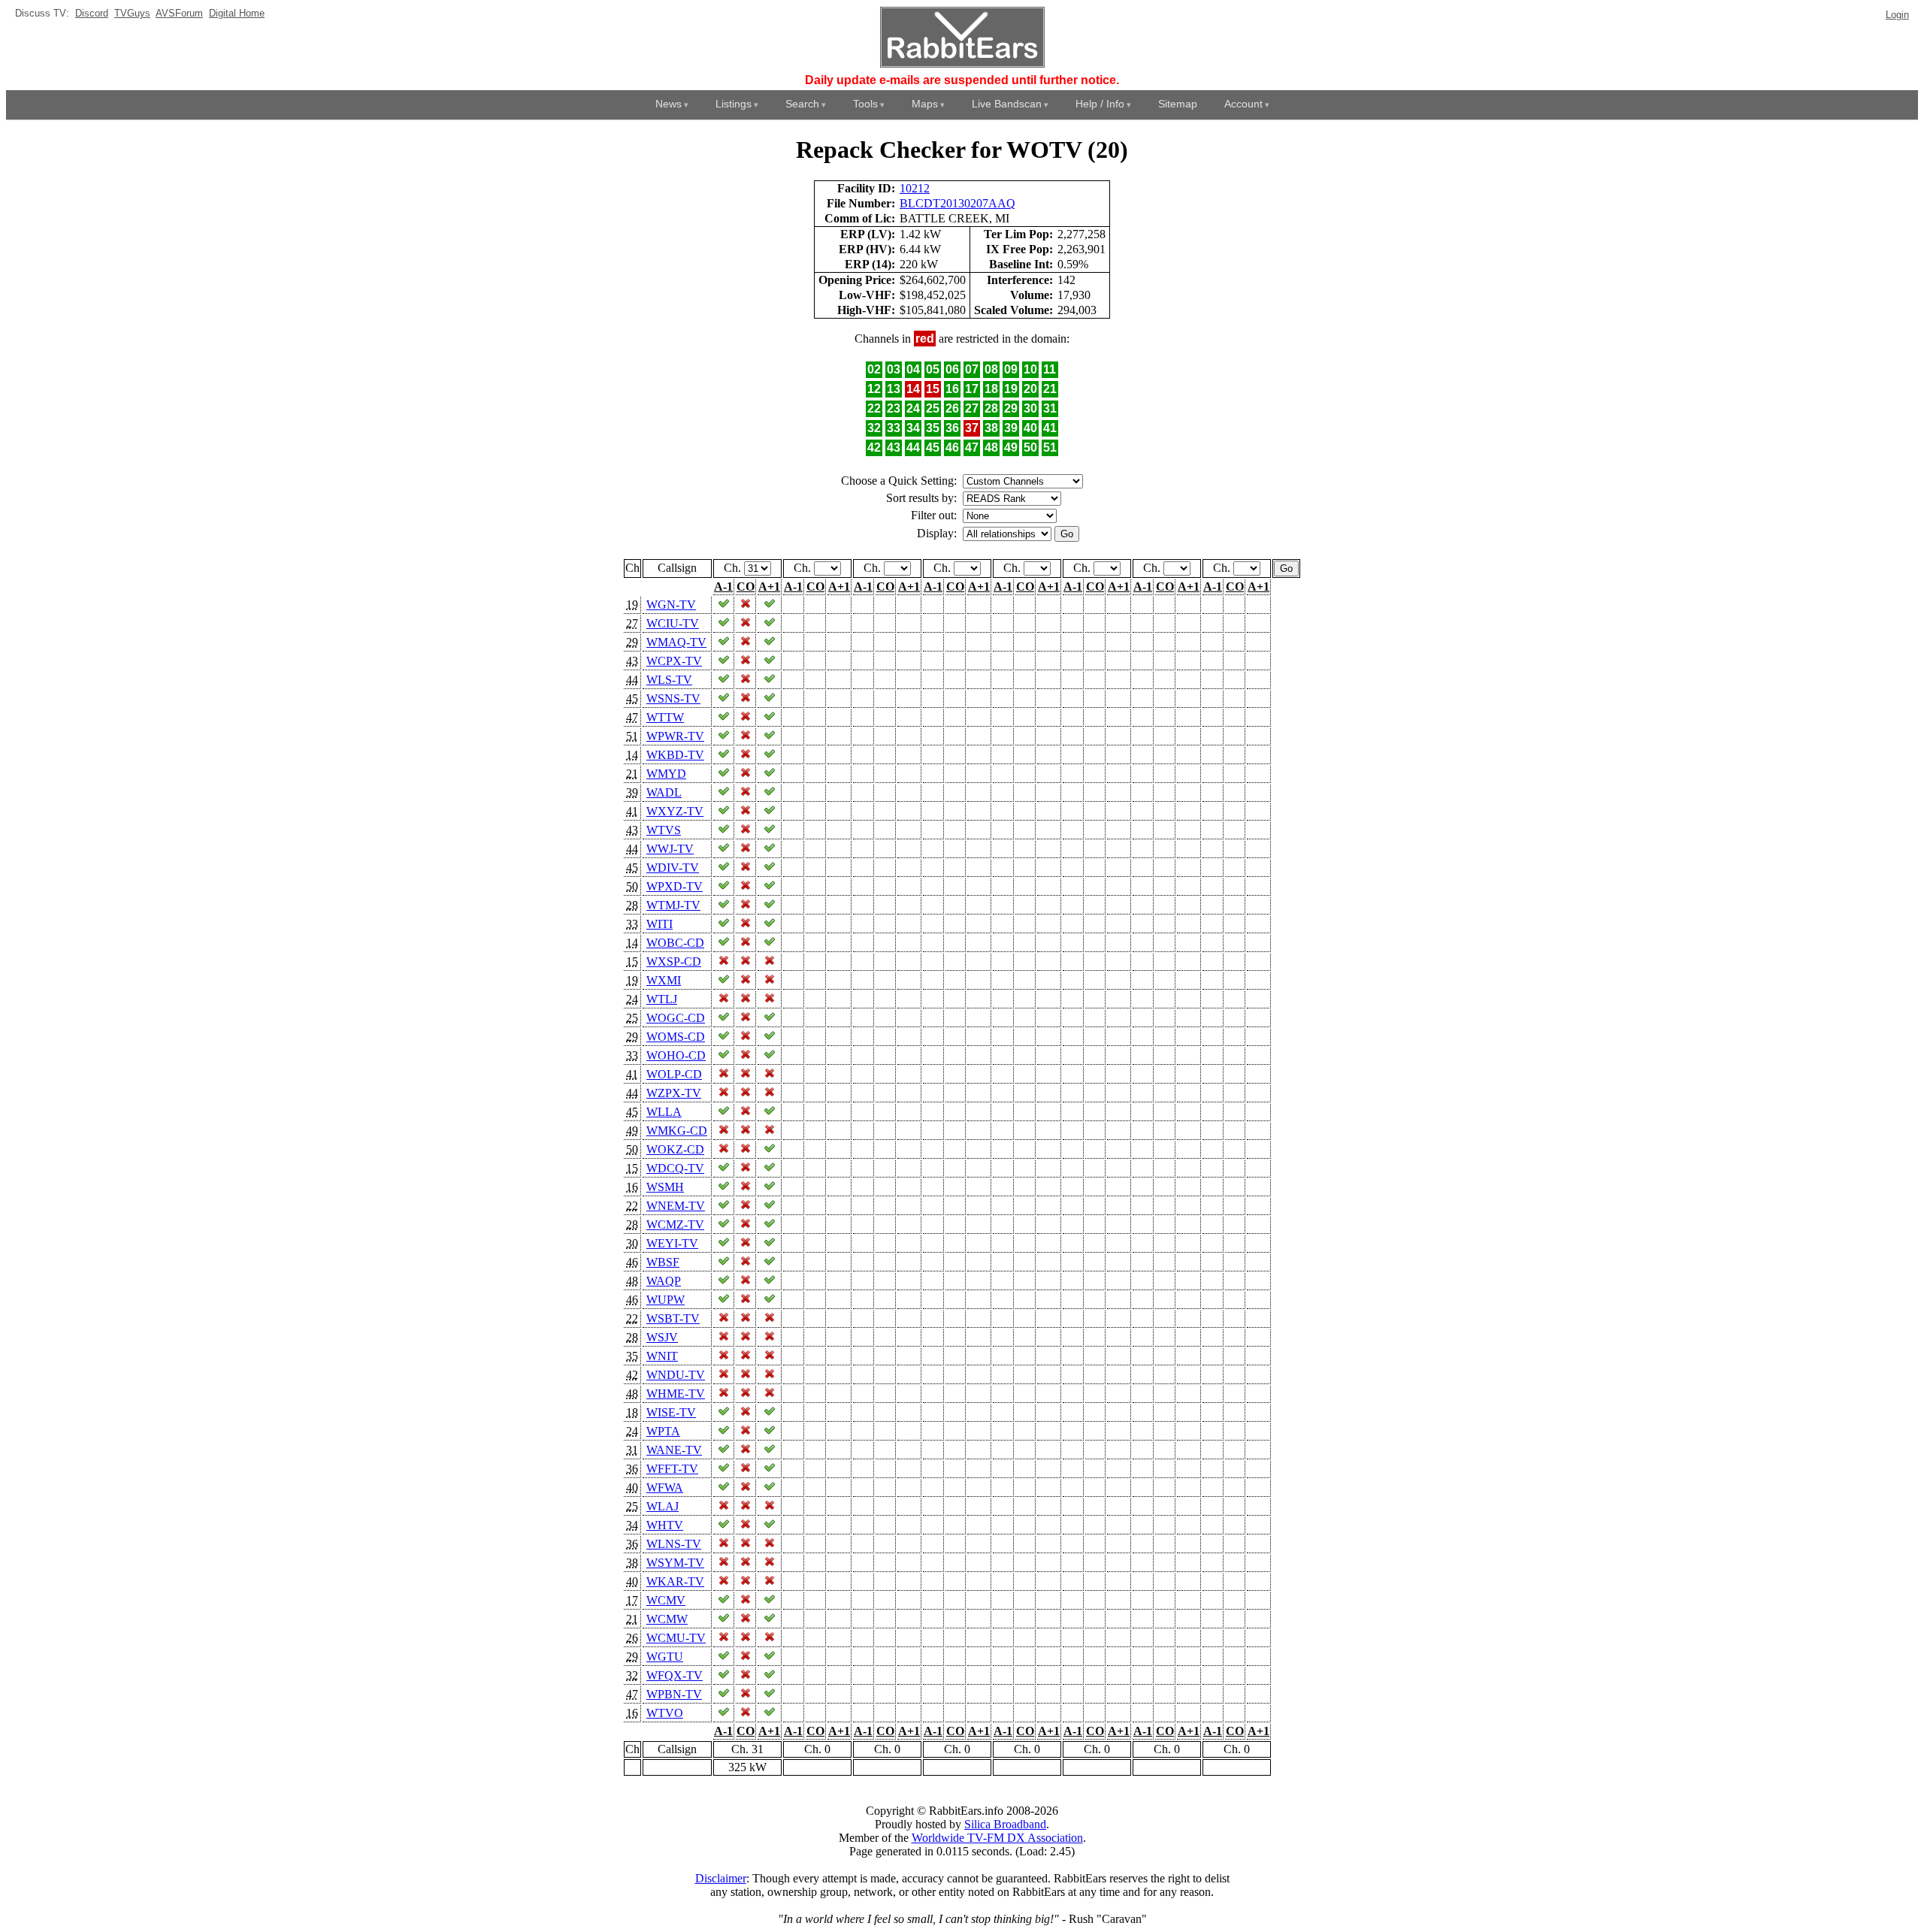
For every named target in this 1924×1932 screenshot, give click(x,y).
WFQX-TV (675, 1675)
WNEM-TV (676, 1206)
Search (802, 104)
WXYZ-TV (675, 811)
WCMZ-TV (675, 1225)
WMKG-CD (677, 1131)
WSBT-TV (673, 1318)
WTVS (664, 830)
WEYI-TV (672, 1243)
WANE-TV (674, 1450)
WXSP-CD (674, 961)
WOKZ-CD (675, 1149)
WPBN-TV (674, 1694)
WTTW (665, 717)
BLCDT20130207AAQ (957, 203)
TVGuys (132, 13)
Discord (92, 13)
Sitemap (1178, 104)
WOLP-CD (674, 1074)
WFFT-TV (672, 1469)
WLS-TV (669, 680)
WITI (659, 924)
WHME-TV (676, 1394)
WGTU (665, 1657)
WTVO (665, 1713)
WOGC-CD (676, 1018)
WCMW (667, 1619)
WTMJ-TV (673, 905)
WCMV (666, 1600)
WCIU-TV (673, 623)
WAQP (664, 1281)
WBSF (663, 1262)
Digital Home (237, 13)
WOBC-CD (675, 943)
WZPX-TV (674, 1093)
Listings (734, 104)
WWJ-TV (670, 849)
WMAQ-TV (676, 642)
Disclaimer (721, 1878)
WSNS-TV (673, 698)
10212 (915, 188)
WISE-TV (671, 1412)
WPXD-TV (675, 886)
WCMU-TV (676, 1638)
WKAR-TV (675, 1581)
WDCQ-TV (675, 1168)
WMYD (666, 774)
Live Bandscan (1007, 104)
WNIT (662, 1356)
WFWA (665, 1488)
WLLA (664, 1112)
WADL (664, 792)
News (669, 104)
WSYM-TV (675, 1563)
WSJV (662, 1337)
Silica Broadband (1005, 1824)
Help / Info (1100, 104)
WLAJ (663, 1506)
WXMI (664, 980)
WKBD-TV (675, 755)
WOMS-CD (676, 1037)
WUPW (666, 1300)
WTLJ (662, 999)
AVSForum (179, 13)
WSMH (665, 1187)
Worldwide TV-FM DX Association (997, 1838)
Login (1897, 15)
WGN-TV (671, 605)
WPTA (663, 1431)
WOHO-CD (676, 1055)
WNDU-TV (676, 1375)
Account (1243, 104)
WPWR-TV (675, 736)
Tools (865, 104)
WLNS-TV (674, 1544)
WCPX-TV (674, 661)
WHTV (665, 1525)
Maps (925, 104)
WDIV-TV (673, 868)
